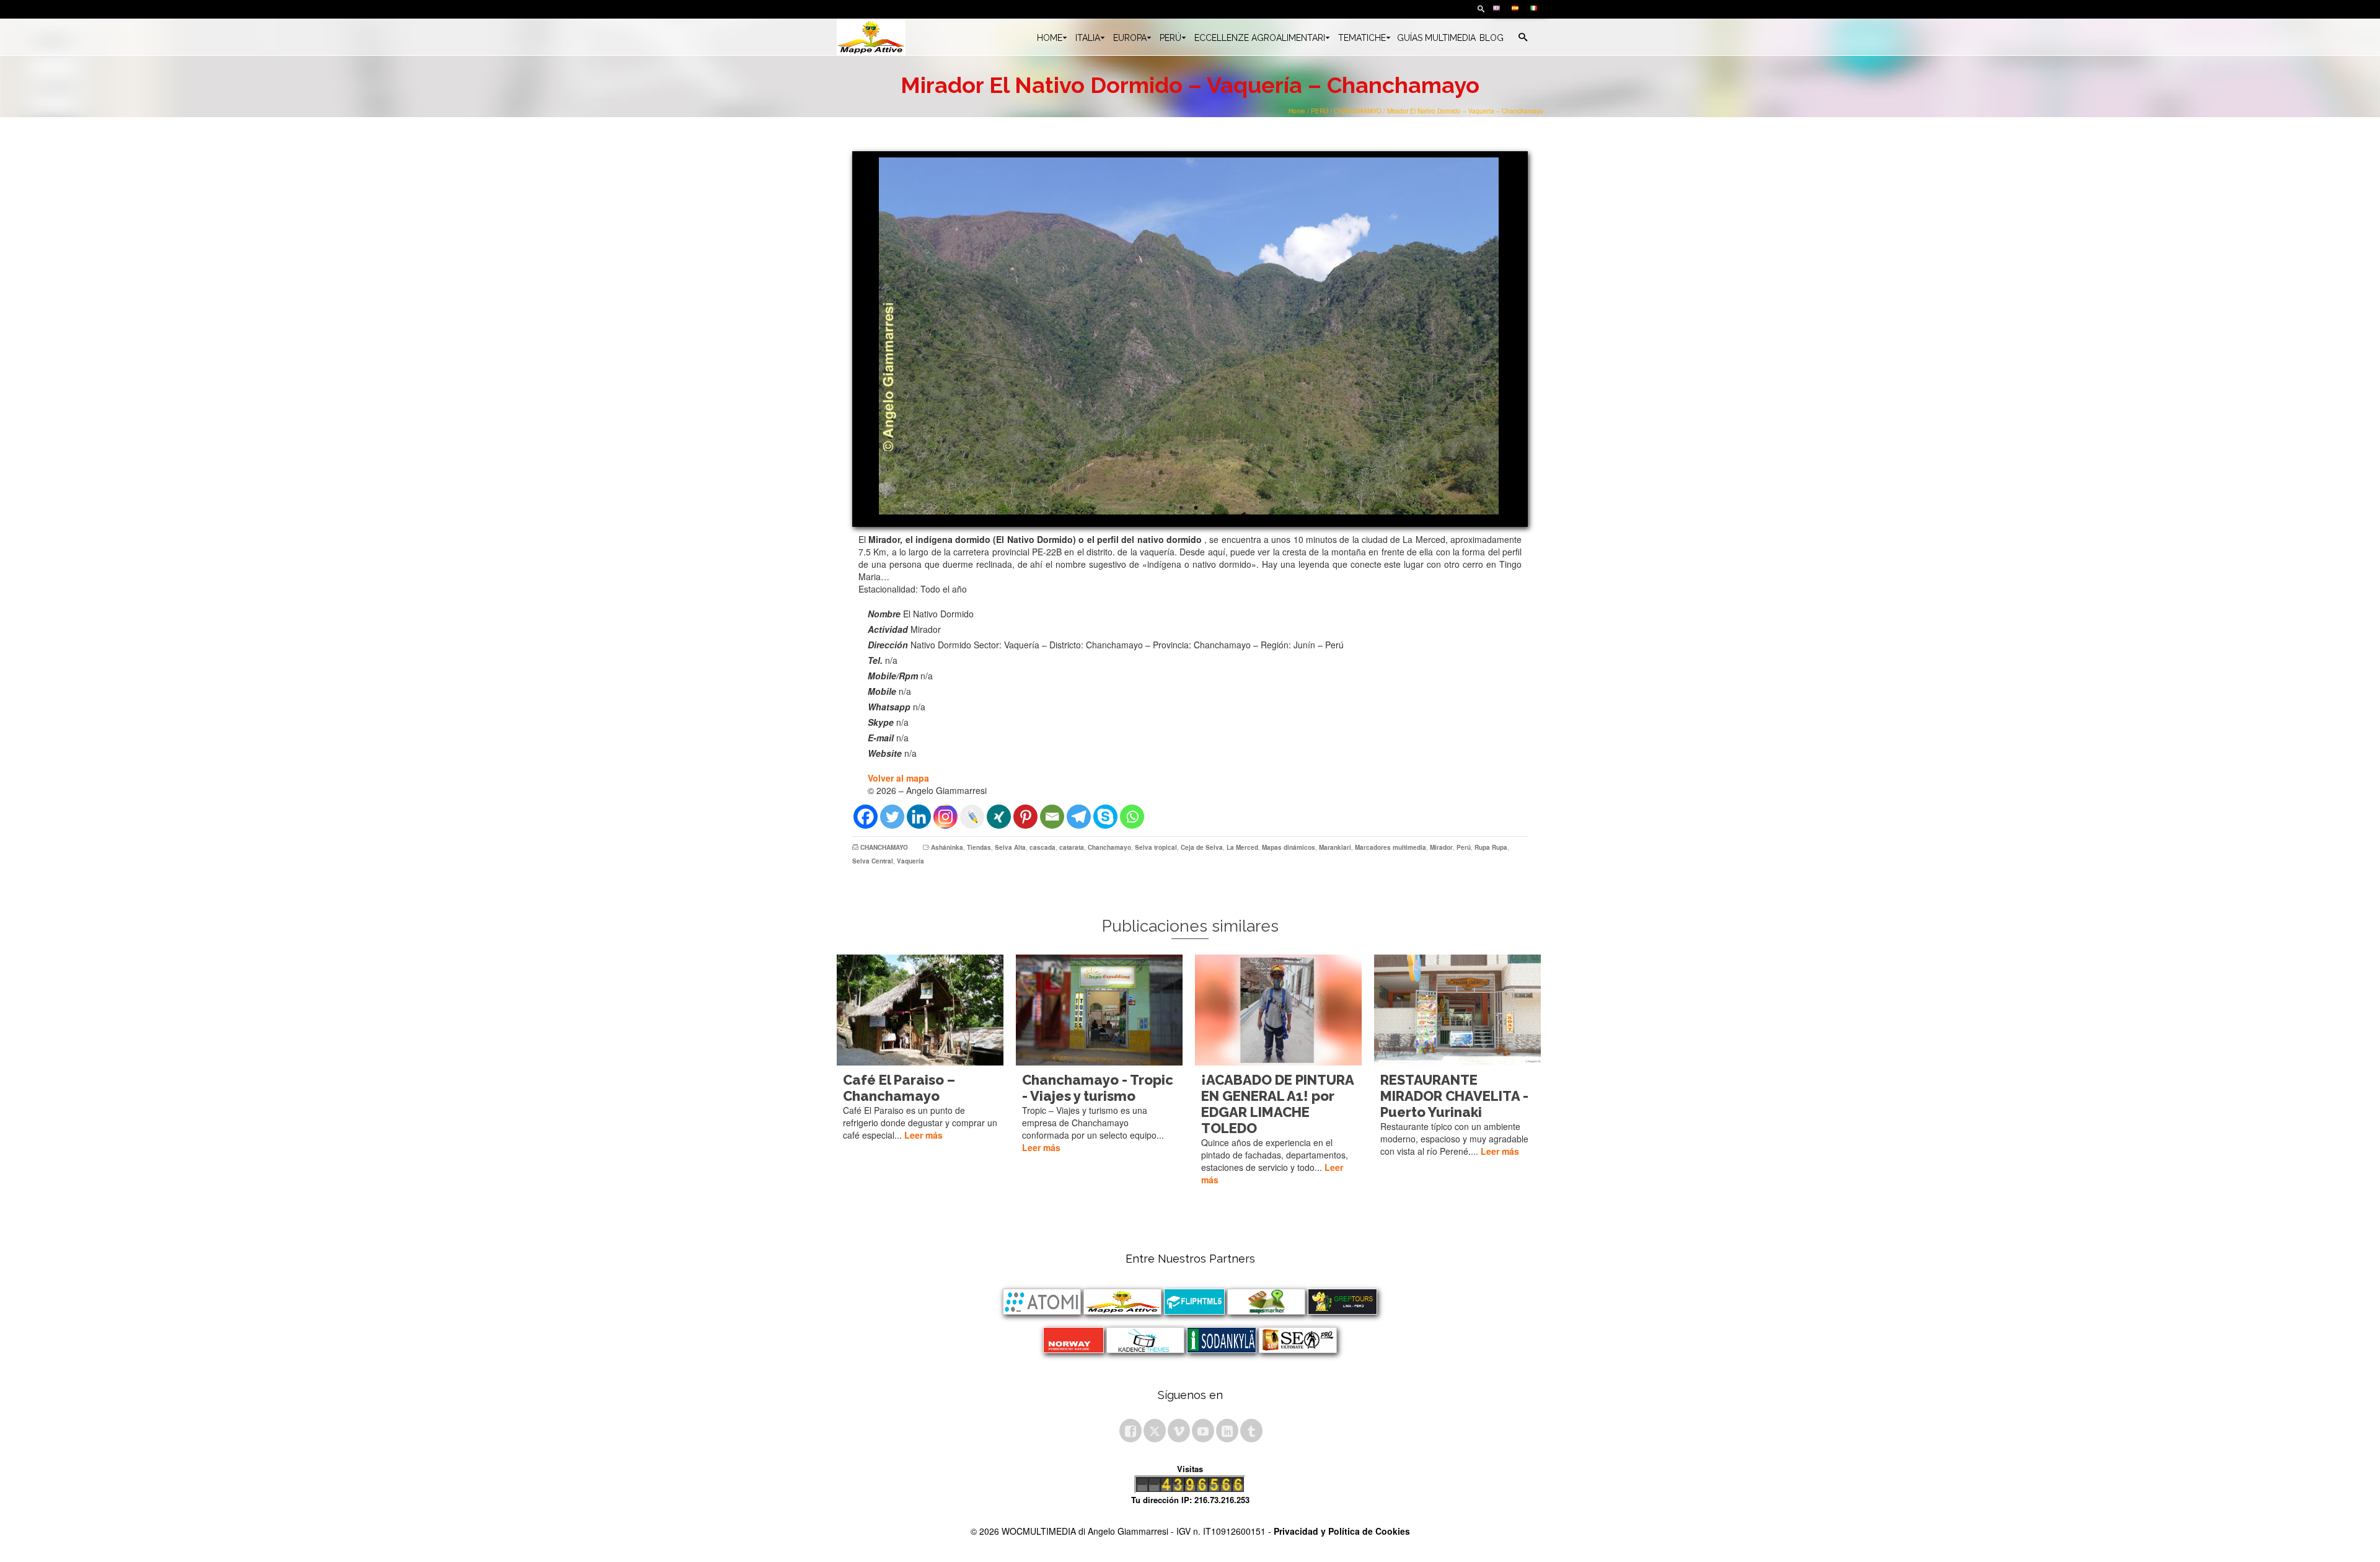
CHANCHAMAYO (884, 847)
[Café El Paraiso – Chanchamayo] (920, 1010)
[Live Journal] (972, 817)
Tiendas (979, 847)
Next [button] (1505, 336)
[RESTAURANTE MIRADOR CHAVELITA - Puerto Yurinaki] (1457, 1010)
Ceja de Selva (1202, 847)
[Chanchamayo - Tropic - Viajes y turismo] (1099, 1010)
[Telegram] (1079, 817)
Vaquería (910, 861)
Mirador (1441, 847)
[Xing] (999, 817)
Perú (1464, 847)
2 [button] (1196, 508)
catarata (1072, 847)
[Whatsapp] (1132, 817)
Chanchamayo (1109, 847)
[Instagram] (945, 817)
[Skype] (1105, 817)
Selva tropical (1156, 847)
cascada (1042, 847)
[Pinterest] (1025, 817)
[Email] (1052, 817)
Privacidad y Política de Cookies (1342, 1531)
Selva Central (873, 861)
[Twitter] (892, 817)
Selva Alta (1010, 847)
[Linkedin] (919, 817)
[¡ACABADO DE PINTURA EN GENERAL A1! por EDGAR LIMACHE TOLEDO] (1278, 1010)
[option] (1189, 336)
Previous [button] (873, 336)
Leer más (923, 1135)
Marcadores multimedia (1391, 847)
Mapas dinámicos (1289, 847)
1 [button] (1181, 508)
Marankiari (1335, 847)
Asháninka (947, 847)
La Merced (1242, 847)
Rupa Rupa (1491, 847)
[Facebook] (866, 817)
